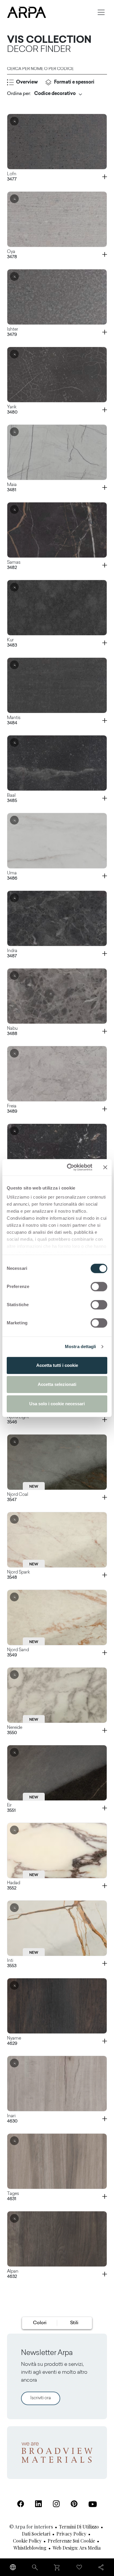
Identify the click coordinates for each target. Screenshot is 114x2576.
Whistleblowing (30, 2548)
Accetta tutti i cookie (57, 1365)
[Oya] (57, 219)
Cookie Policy (27, 2541)
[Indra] (57, 918)
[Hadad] (57, 1851)
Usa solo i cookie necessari (57, 1404)
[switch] (99, 1287)
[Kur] (57, 608)
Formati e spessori (74, 82)
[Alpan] (57, 2239)
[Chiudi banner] (105, 1167)
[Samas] (57, 530)
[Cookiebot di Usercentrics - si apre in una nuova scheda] (69, 1167)
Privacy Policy (71, 2534)
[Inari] (57, 2084)
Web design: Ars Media (77, 2548)
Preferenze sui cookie (71, 2541)
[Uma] (57, 841)
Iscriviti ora (41, 2398)
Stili (74, 2323)
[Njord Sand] (57, 1617)
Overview (27, 82)
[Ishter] (57, 297)
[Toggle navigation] (101, 12)
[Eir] (57, 1773)
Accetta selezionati (57, 1384)
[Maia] (57, 452)
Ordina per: (19, 94)
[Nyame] (57, 2006)
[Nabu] (57, 996)
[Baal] (57, 763)
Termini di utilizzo (79, 2527)
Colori (40, 2323)
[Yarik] (57, 375)
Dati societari (36, 2534)
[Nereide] (57, 1695)
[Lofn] (57, 142)
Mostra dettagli (81, 1346)
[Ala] (57, 1151)
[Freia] (57, 1074)
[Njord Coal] (57, 1462)
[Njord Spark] (57, 1540)
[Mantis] (57, 685)
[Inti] (57, 1928)
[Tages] (57, 2161)
